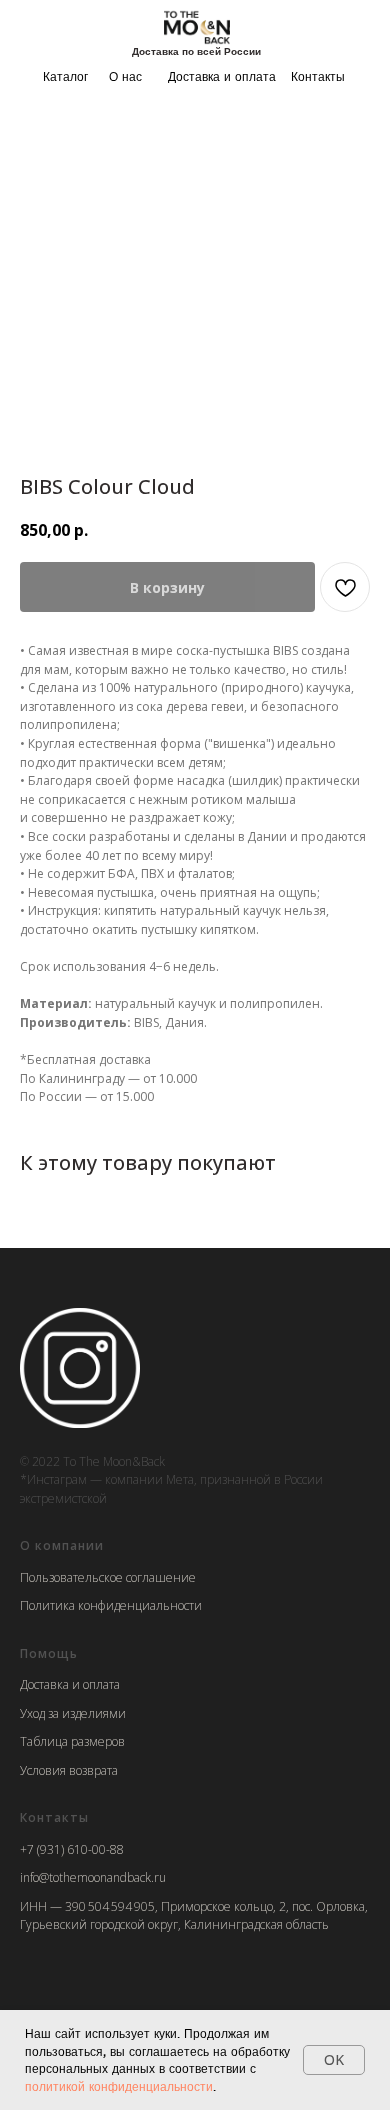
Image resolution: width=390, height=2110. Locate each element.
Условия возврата (69, 1770)
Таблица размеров (72, 1741)
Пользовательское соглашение (108, 1577)
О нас (125, 76)
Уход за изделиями (73, 1713)
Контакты (318, 76)
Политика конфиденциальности (111, 1605)
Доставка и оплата (222, 76)
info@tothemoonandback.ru (93, 1877)
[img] (197, 26)
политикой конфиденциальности (119, 2086)
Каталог (65, 76)
